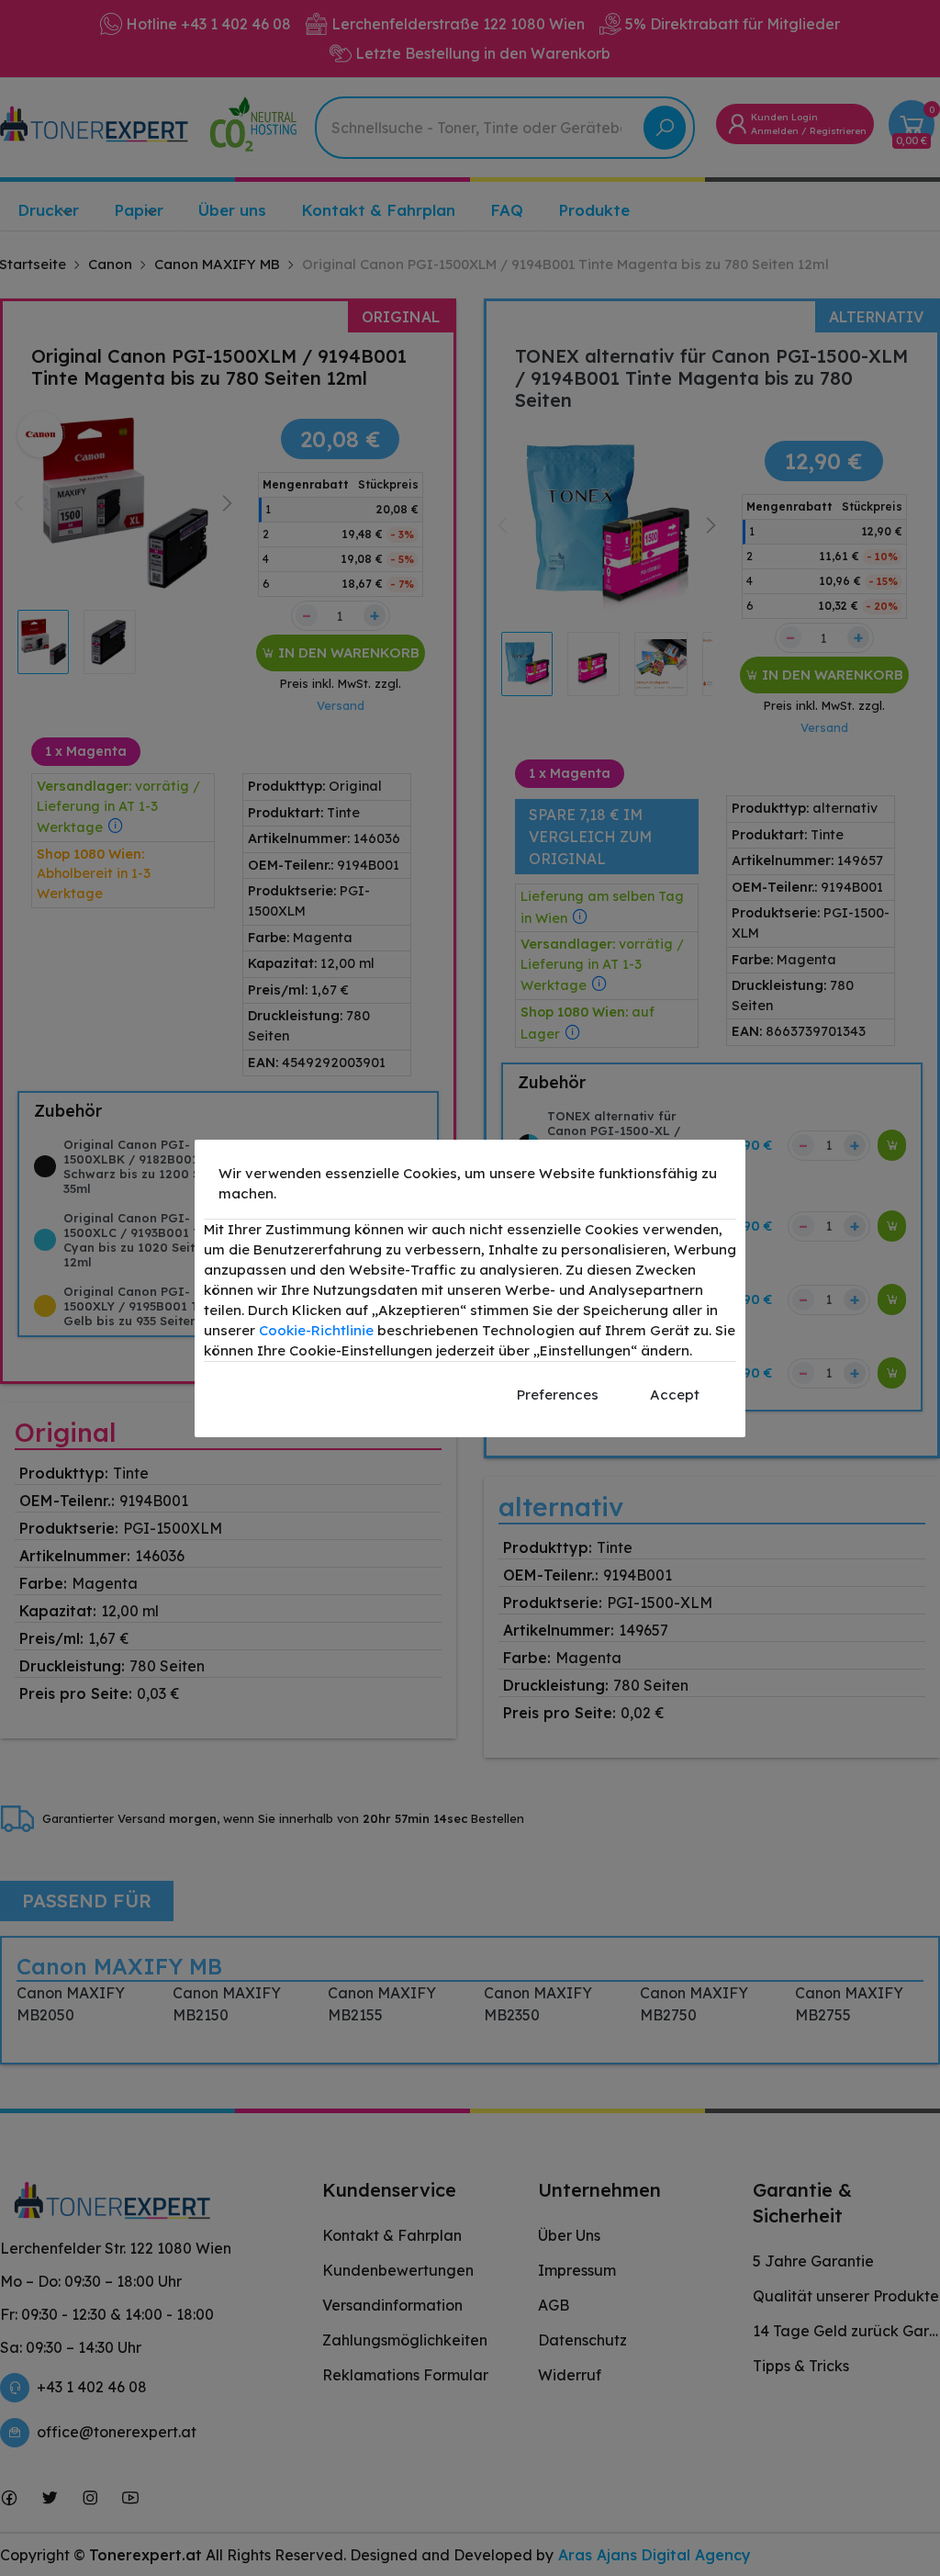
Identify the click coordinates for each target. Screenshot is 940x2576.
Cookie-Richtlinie (316, 1330)
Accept (675, 1395)
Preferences (558, 1395)
